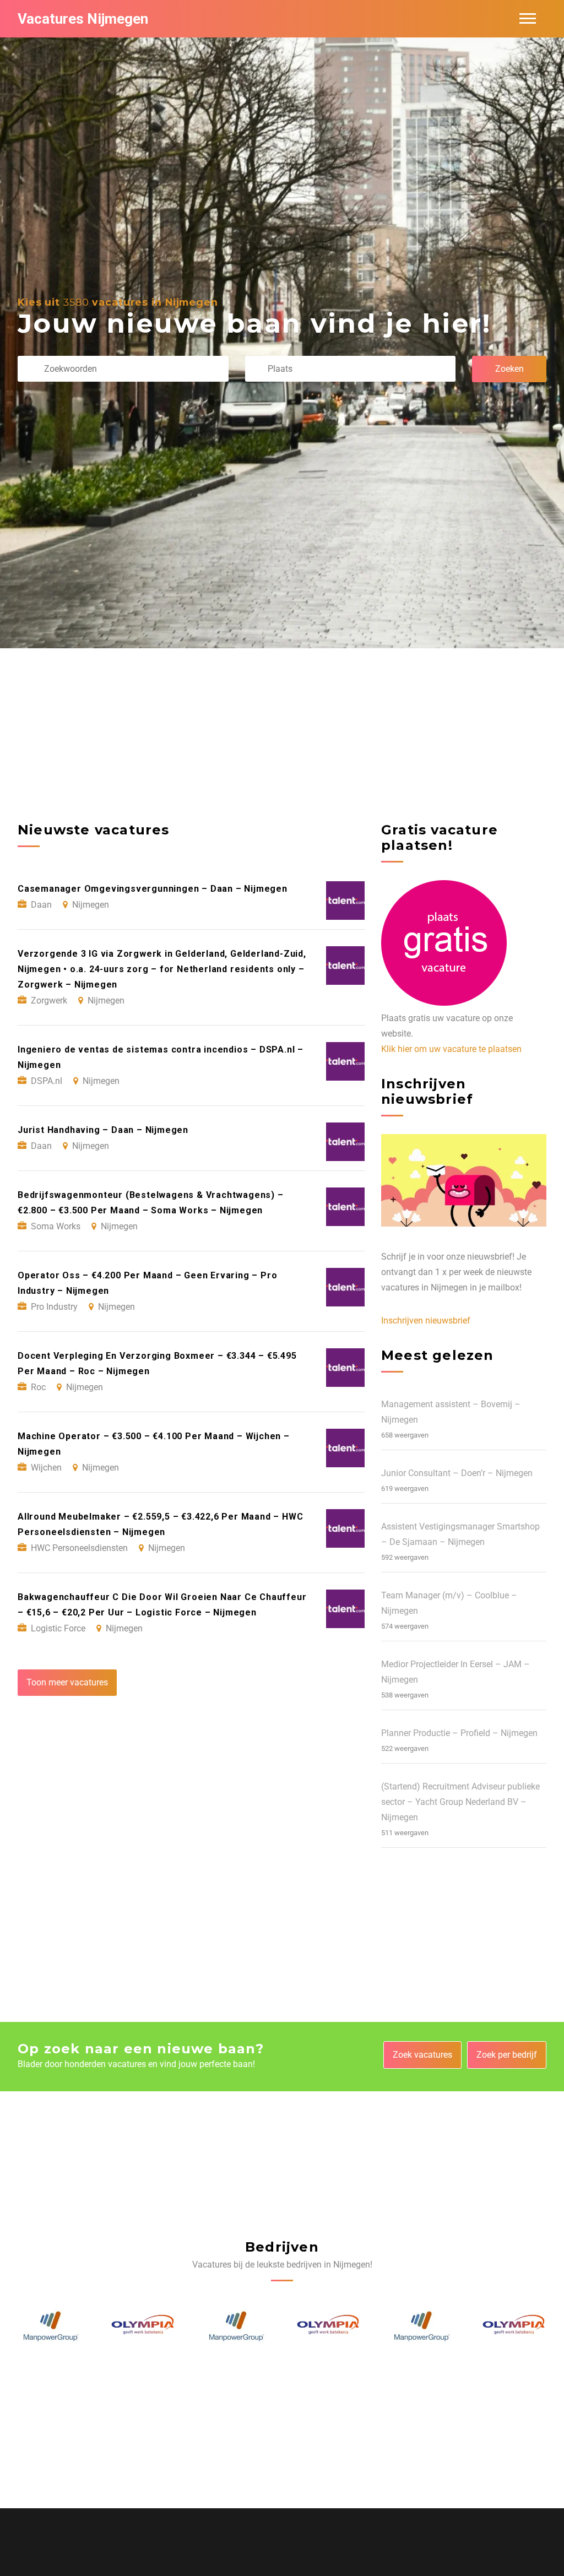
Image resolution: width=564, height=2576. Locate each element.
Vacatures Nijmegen (83, 19)
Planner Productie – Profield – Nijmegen (459, 1733)
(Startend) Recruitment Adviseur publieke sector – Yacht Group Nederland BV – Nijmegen (460, 1802)
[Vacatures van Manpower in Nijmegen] (143, 2326)
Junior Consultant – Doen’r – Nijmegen (457, 1473)
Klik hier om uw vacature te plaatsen (451, 1049)
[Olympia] (50, 2326)
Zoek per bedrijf (507, 2055)
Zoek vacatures (422, 2055)
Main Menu (528, 19)
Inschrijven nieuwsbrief (426, 1320)
